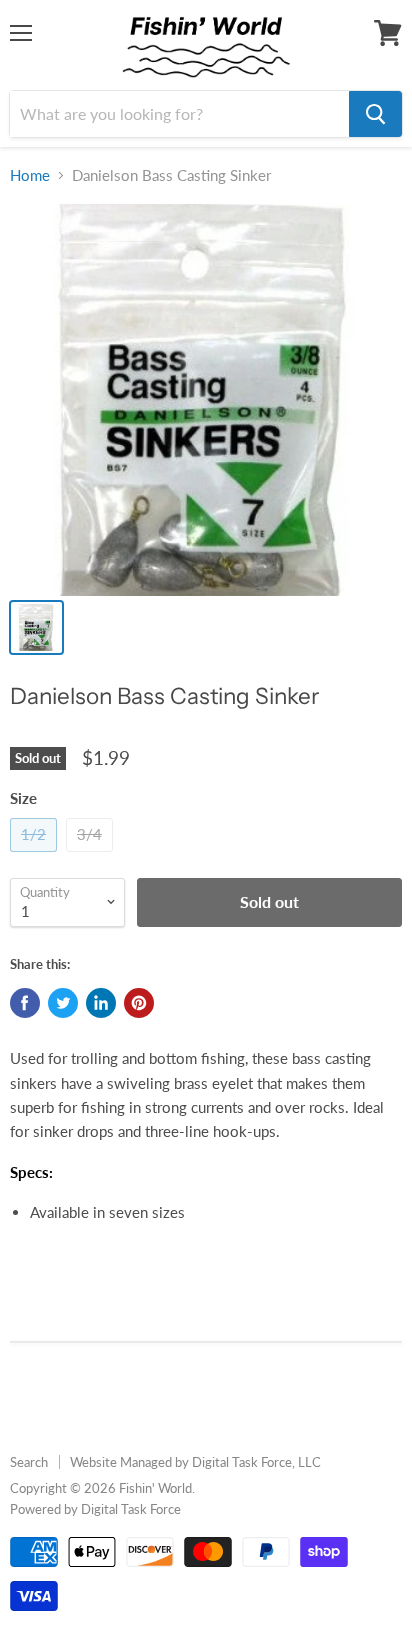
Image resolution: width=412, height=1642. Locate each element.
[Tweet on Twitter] (63, 1003)
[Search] (375, 114)
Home (30, 175)
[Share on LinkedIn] (101, 1003)
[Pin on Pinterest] (139, 1003)
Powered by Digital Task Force (95, 1509)
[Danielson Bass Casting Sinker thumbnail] (36, 627)
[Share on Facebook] (25, 1003)
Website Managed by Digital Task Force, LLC (195, 1462)
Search (29, 1462)
